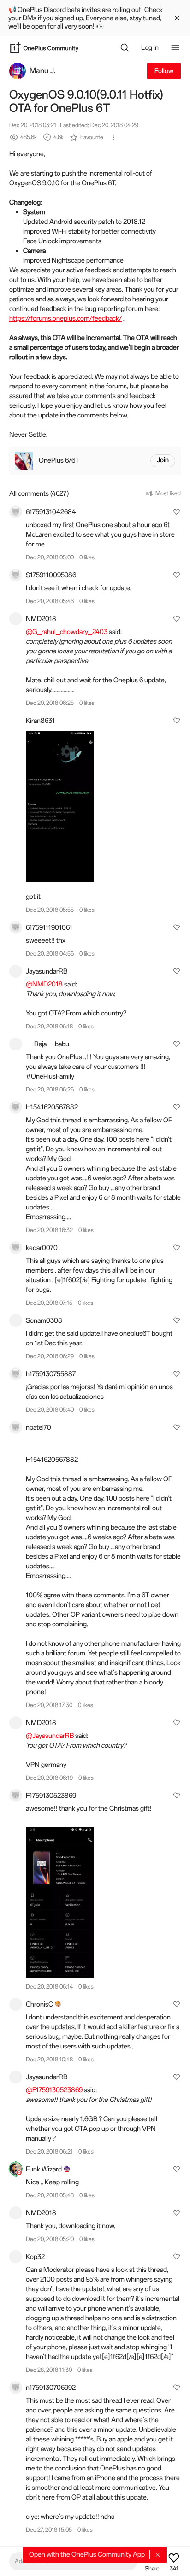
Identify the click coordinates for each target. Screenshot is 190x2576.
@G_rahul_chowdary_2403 (67, 632)
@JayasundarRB (50, 1736)
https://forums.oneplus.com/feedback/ (65, 318)
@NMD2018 (44, 984)
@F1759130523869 (54, 2090)
